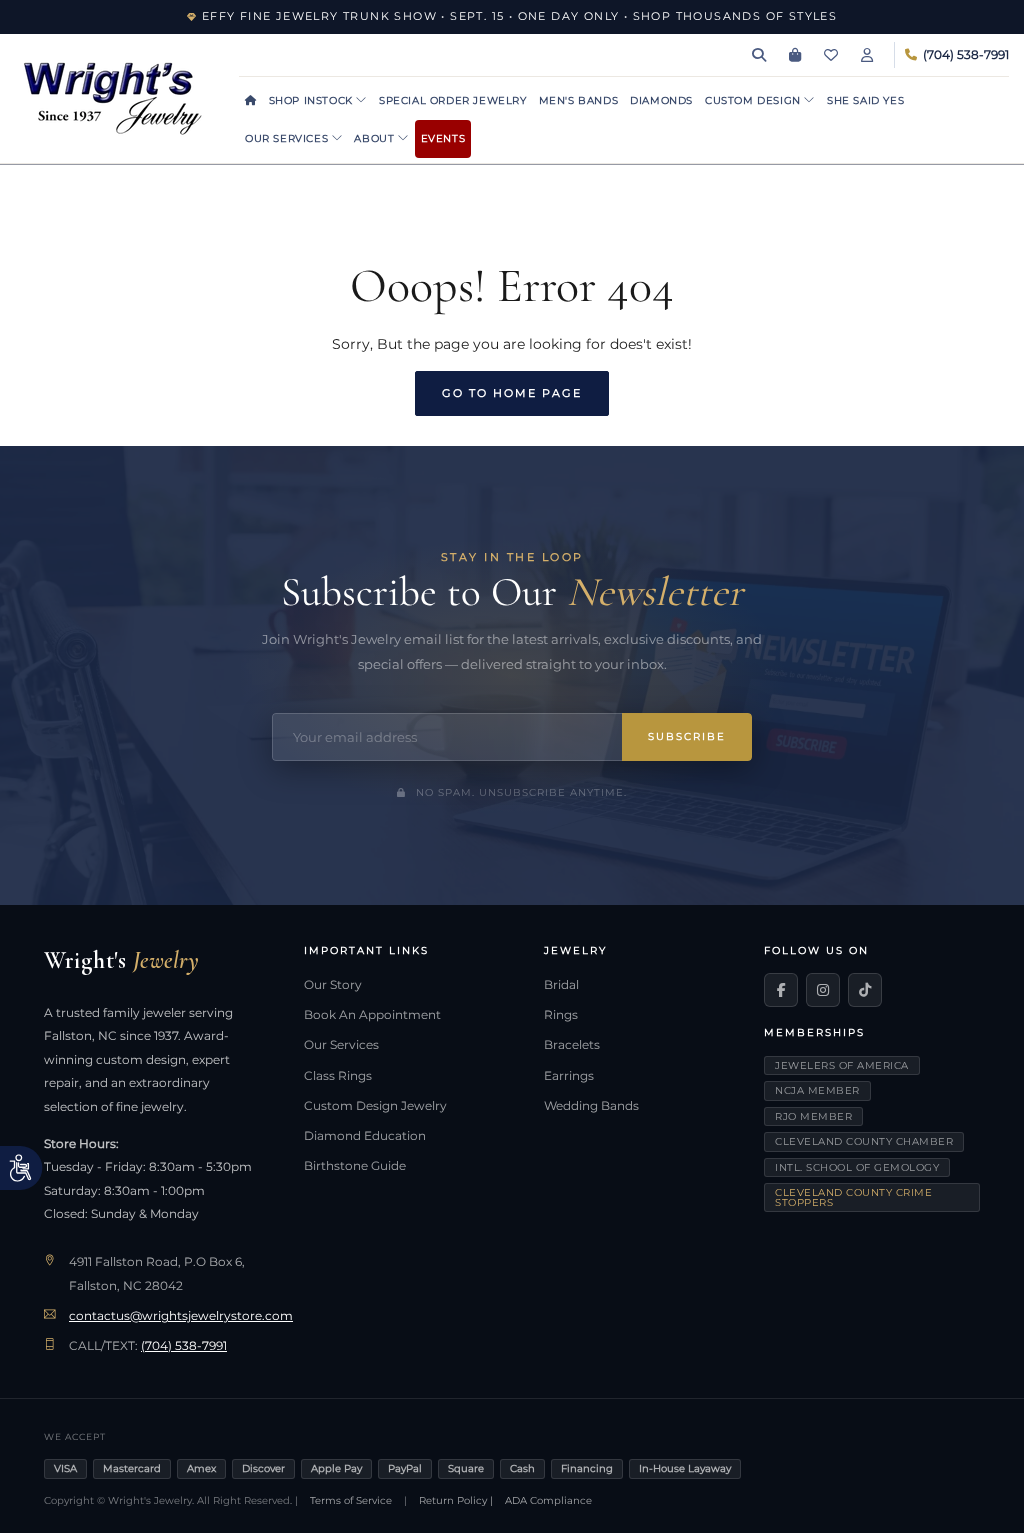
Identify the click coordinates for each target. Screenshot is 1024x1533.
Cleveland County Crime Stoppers (853, 1197)
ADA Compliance (548, 1500)
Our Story (333, 985)
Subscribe (687, 736)
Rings (561, 1015)
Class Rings (338, 1076)
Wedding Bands (591, 1106)
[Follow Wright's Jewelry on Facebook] (781, 990)
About (376, 138)
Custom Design (754, 100)
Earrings (569, 1076)
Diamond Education (365, 1136)
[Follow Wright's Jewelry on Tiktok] (865, 990)
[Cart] (795, 55)
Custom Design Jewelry (375, 1106)
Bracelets (572, 1045)
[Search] (759, 55)
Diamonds (661, 100)
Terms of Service (351, 1500)
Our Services (288, 138)
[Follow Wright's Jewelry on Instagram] (823, 990)
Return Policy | (456, 1500)
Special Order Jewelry (453, 100)
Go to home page (512, 393)
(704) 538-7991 (184, 1346)
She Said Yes (865, 100)
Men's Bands (579, 100)
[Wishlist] (831, 55)
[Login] (867, 55)
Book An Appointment (372, 1015)
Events (443, 138)
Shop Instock (313, 100)
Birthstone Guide (355, 1166)
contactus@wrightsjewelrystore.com (181, 1316)
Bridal (561, 985)
